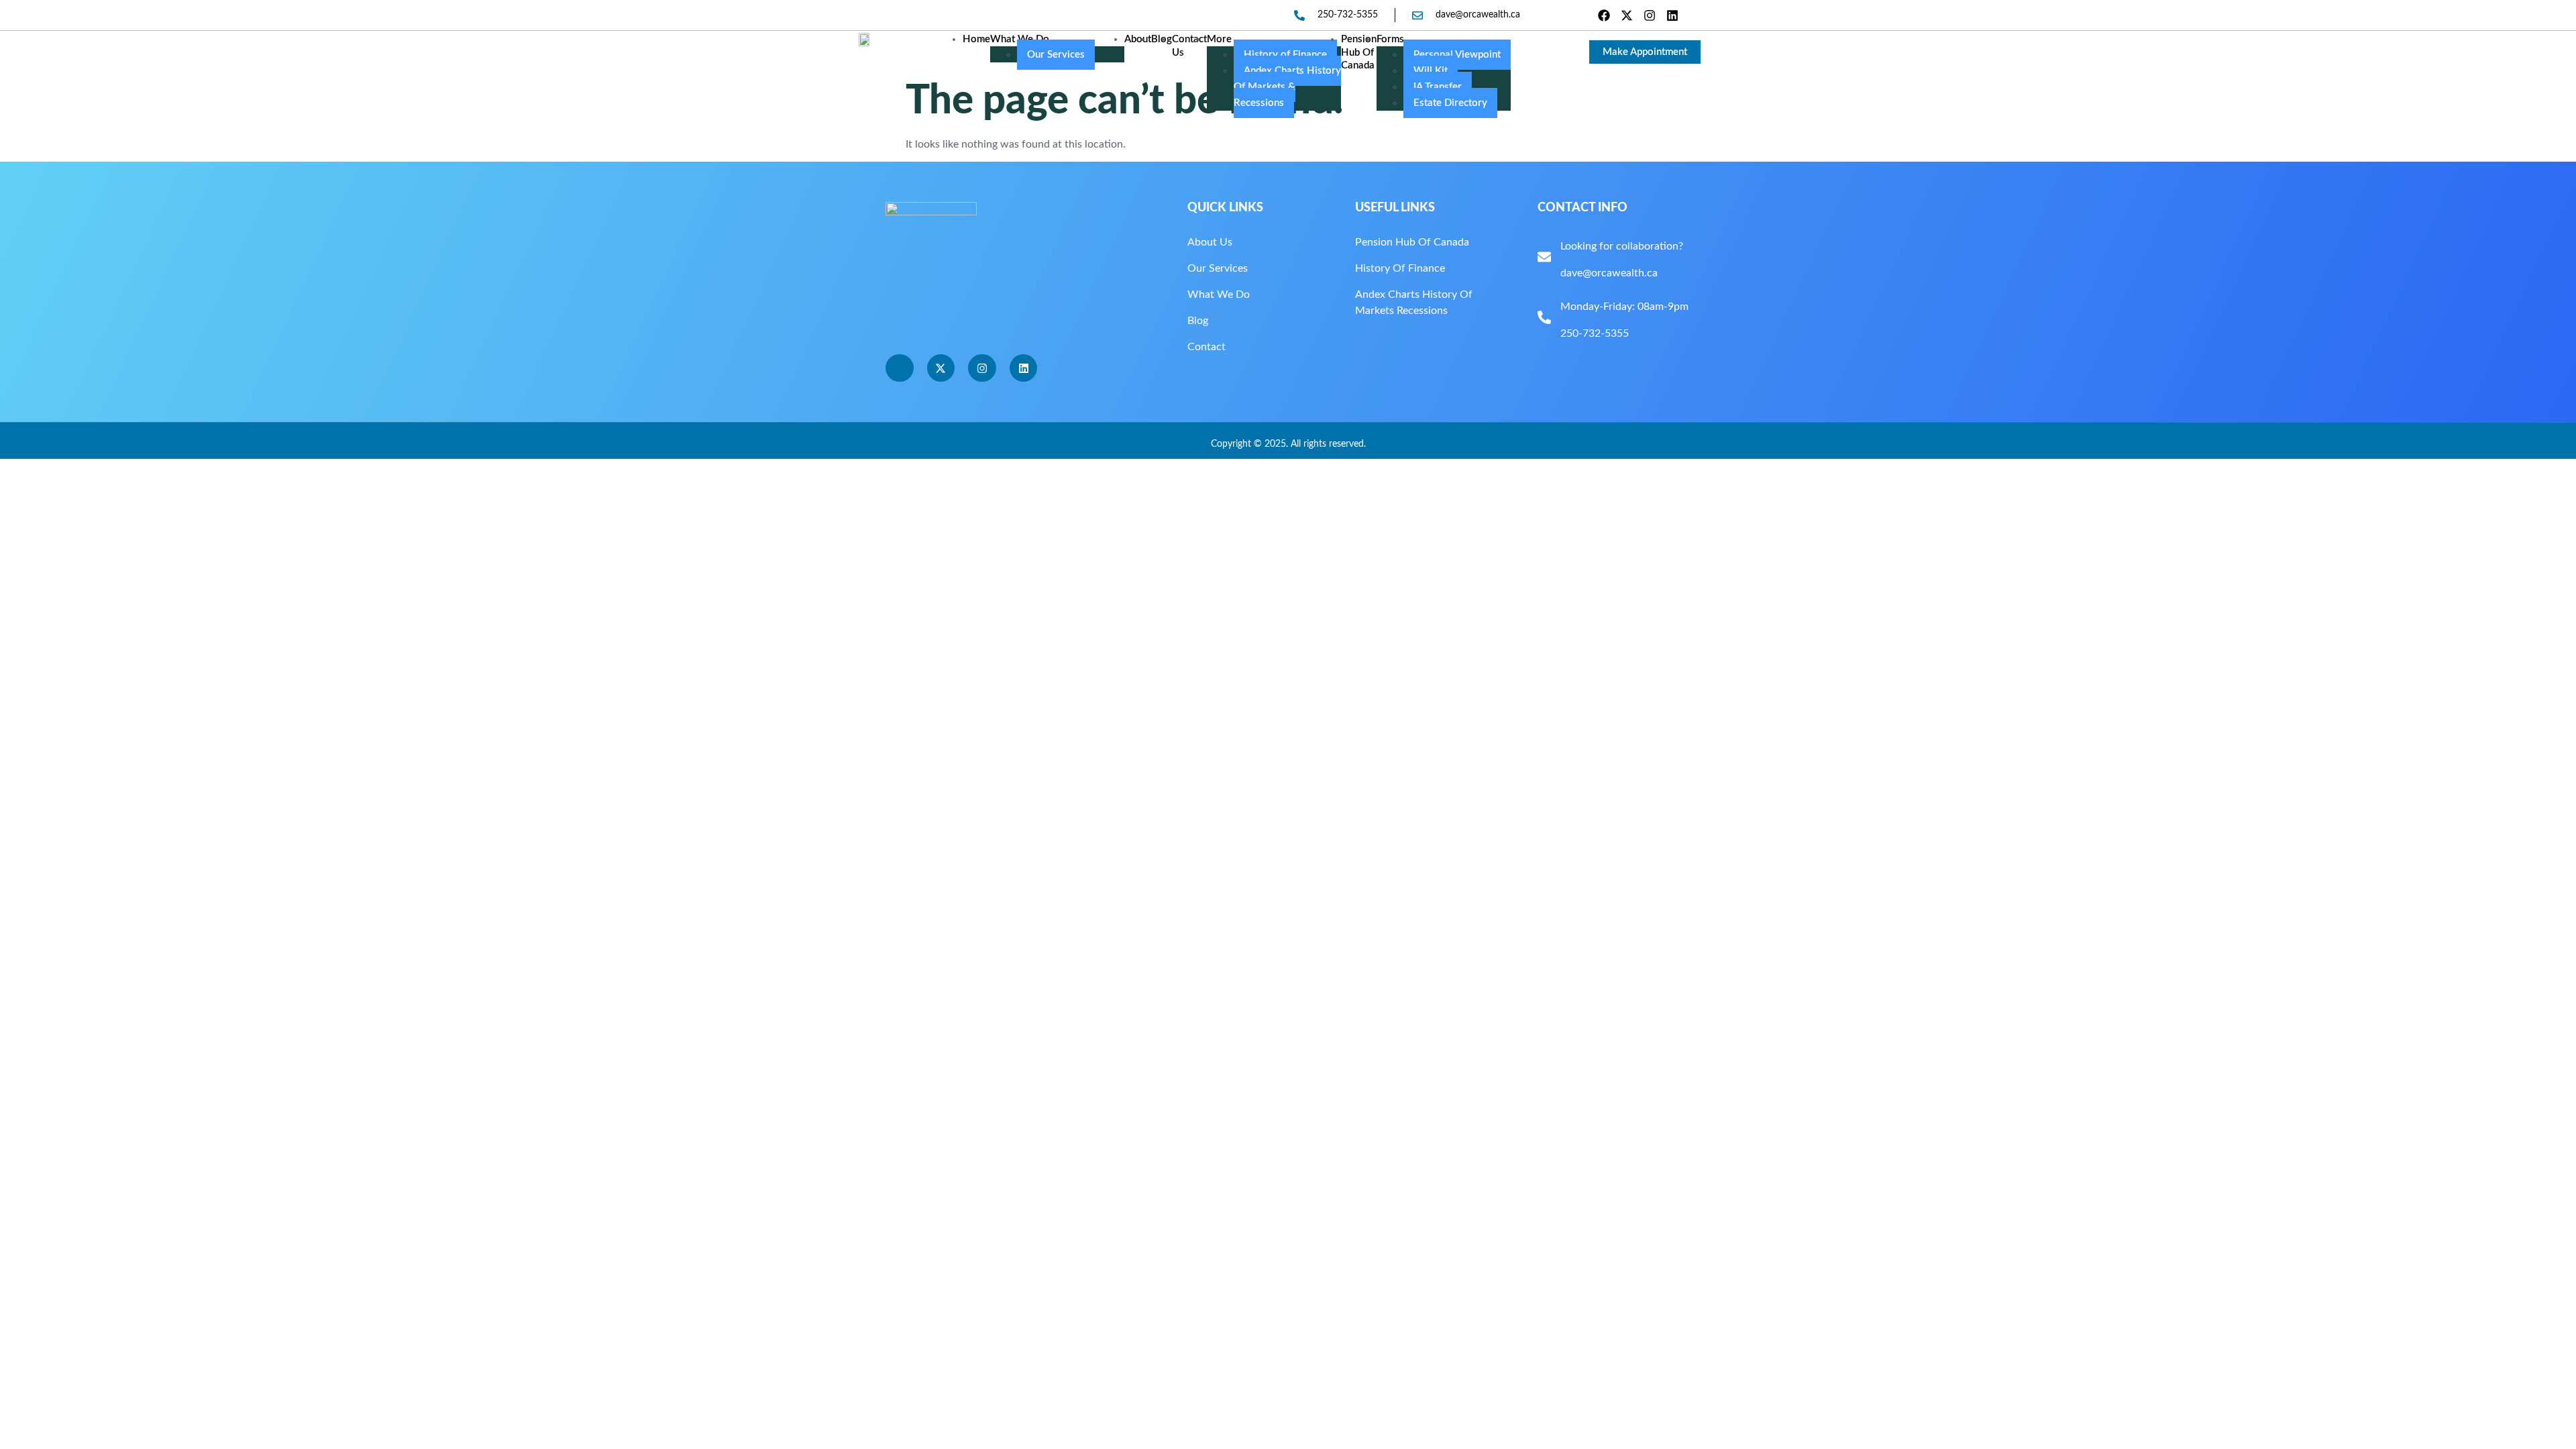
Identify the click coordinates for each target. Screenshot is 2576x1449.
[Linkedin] (1673, 15)
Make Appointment (1645, 52)
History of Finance (1285, 55)
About (1138, 39)
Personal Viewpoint (1457, 55)
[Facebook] (1604, 15)
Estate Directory (1450, 103)
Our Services (1056, 55)
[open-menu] (1529, 51)
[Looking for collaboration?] (1544, 257)
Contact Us (1189, 46)
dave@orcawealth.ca (1609, 273)
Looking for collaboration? (1622, 246)
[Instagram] (1650, 15)
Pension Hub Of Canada (1359, 52)
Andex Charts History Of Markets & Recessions (1287, 87)
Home (976, 39)
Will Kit (1431, 71)
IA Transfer (1438, 87)
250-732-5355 (1595, 333)
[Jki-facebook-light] (900, 368)
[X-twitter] (1626, 15)
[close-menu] (985, 78)
